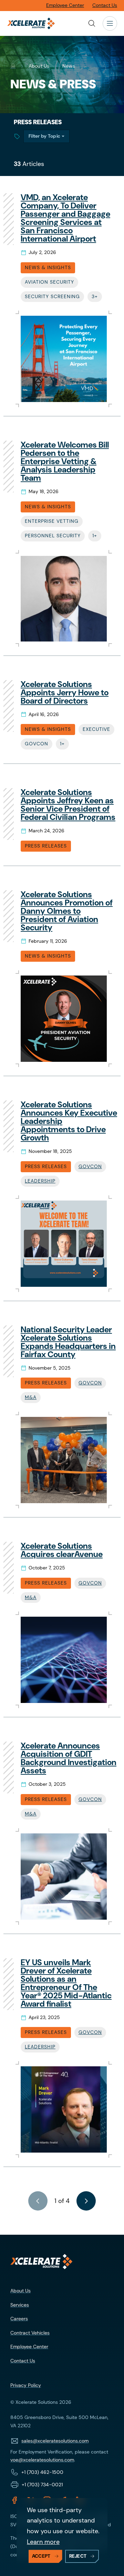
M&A (31, 1397)
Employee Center (29, 2347)
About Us (20, 2291)
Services (20, 2305)
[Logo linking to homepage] (41, 2262)
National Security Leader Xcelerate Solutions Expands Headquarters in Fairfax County (68, 1342)
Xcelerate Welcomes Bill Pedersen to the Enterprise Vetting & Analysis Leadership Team (65, 461)
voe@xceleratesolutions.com (42, 2460)
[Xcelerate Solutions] (31, 23)
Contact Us (23, 2361)
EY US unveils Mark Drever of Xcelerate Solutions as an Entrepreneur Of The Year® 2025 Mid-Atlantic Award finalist (66, 1983)
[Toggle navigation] (110, 23)
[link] (86, 2201)
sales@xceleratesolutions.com (55, 2441)
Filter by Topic (44, 136)
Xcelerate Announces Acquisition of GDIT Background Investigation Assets (69, 1758)
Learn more (43, 2542)
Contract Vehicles (30, 2333)
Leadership (40, 1181)
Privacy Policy (26, 2385)
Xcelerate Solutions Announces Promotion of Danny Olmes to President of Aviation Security (67, 911)
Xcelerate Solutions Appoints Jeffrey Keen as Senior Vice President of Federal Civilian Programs (68, 805)
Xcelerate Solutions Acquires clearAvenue (62, 1550)
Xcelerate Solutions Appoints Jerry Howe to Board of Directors (65, 692)
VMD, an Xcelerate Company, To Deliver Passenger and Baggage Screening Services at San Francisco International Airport (65, 218)
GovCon (90, 1166)
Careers (19, 2319)
